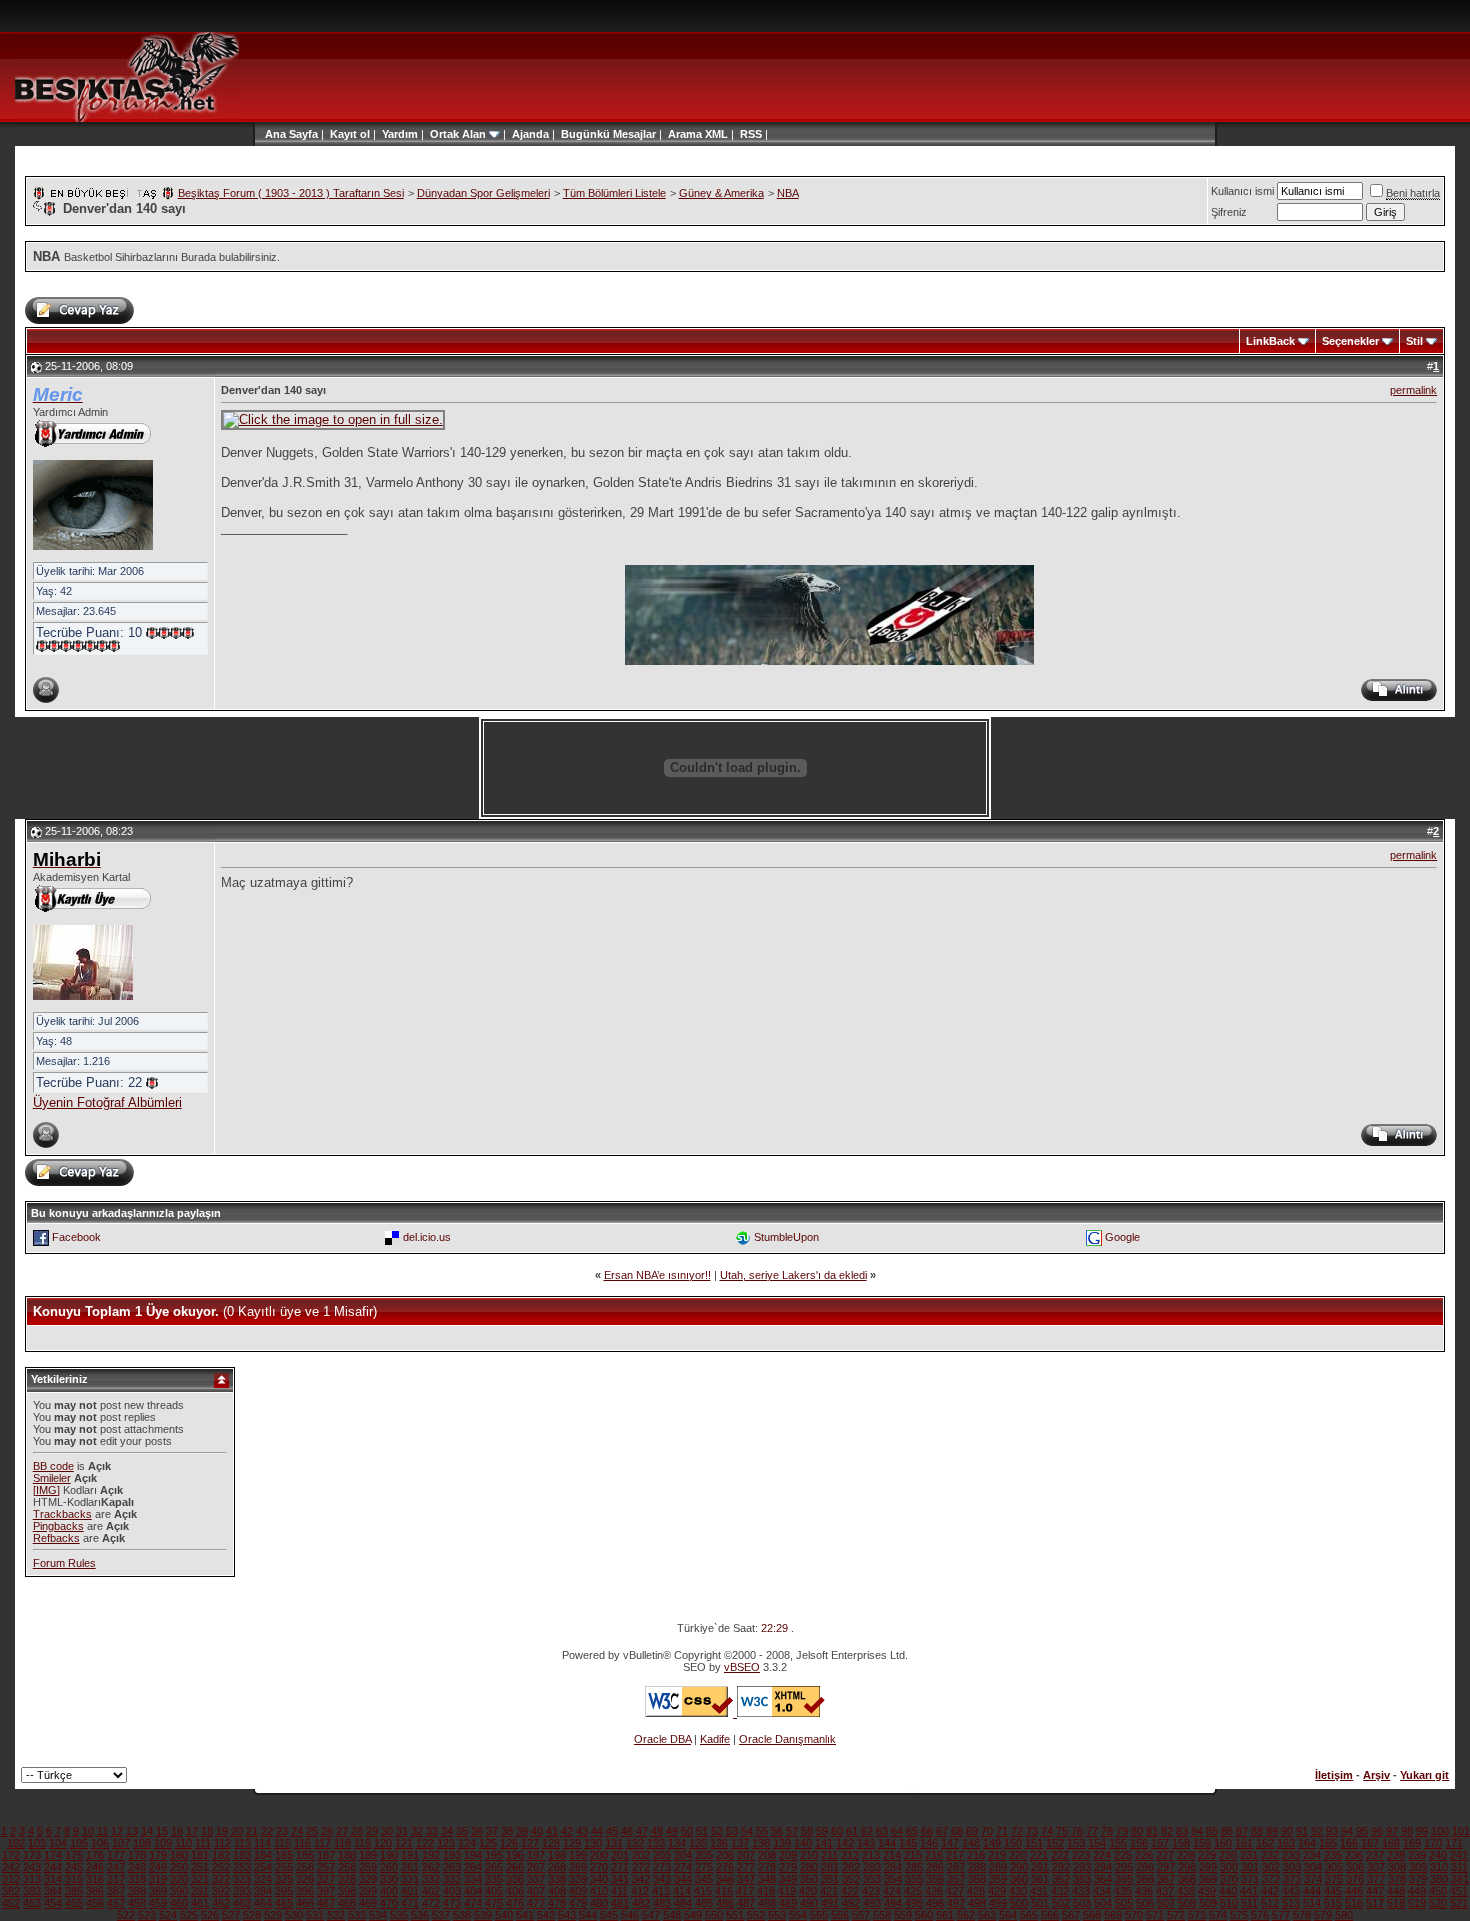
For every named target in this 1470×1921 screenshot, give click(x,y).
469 (368, 1903)
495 (914, 1903)
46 (627, 1831)
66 (927, 1831)
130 (593, 1843)
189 (368, 1855)
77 (1092, 1831)
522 (126, 1915)
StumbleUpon (786, 1236)
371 (1250, 1879)
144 (887, 1843)
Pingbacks (58, 1526)
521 (1459, 1903)
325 (284, 1879)
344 (683, 1879)
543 (567, 1915)
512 (1270, 1903)
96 (1377, 1831)
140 (803, 1843)
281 (830, 1867)
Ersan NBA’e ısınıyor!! (657, 1275)
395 (284, 1891)
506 (1145, 1903)
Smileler (52, 1478)
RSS (751, 134)
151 (1034, 1843)
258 (347, 1867)
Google (1122, 1236)
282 (851, 1867)
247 (116, 1867)
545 (609, 1915)
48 (657, 1831)
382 (11, 1891)
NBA (788, 193)
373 (1292, 1879)
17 (192, 1831)
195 (494, 1855)
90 (1287, 1831)
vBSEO (742, 1667)
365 (1124, 1879)
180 (179, 1855)
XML (716, 134)
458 (137, 1903)
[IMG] (46, 1490)
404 (473, 1891)
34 (447, 1831)
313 (32, 1879)
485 (704, 1903)
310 (1439, 1867)
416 (724, 1891)
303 (1292, 1867)
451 (1459, 1891)
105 (79, 1843)
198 (557, 1855)
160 (1223, 1843)
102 (16, 1843)
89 (1272, 1831)
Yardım (400, 134)
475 (494, 1903)
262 (431, 1867)
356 (935, 1879)
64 (897, 1831)
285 (914, 1867)
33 (432, 1831)
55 (762, 1831)
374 (1313, 1879)
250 (179, 1867)
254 (263, 1867)
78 (1107, 1831)
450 (1438, 1891)
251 (200, 1867)
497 (956, 1903)
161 (1244, 1843)
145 (908, 1843)
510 (1229, 1903)
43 (582, 1831)
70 (987, 1831)
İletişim (1334, 1775)
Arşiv (1376, 1775)
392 (221, 1891)
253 (242, 1867)
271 (620, 1867)
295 (1124, 1867)
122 (425, 1843)
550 (714, 1915)
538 (462, 1915)
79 (1122, 1831)
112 (222, 1843)
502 (1061, 1903)
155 (1118, 1843)
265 (494, 1867)
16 (177, 1831)
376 (1355, 1879)
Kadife (715, 1739)
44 (597, 1831)
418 (766, 1891)
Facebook (76, 1236)
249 (158, 1867)
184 (263, 1855)
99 (1422, 1831)
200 (599, 1855)
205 (704, 1855)
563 (987, 1915)
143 (866, 1843)
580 (1344, 1915)
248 (137, 1867)
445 (1333, 1891)
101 (1461, 1831)
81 (1152, 1831)
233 (1291, 1855)
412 (640, 1891)
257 (326, 1867)
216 (934, 1855)
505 (1124, 1903)
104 (58, 1843)
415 (703, 1891)
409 (578, 1891)
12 (117, 1831)
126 (509, 1843)
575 (1239, 1915)
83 (1182, 1831)
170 (1433, 1843)
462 (221, 1903)
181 (200, 1855)
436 (1144, 1891)
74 (1047, 1831)
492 (851, 1903)
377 (1376, 1879)
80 (1137, 1831)
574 (1218, 1915)
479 (578, 1903)
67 (942, 1831)
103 (37, 1843)
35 (462, 1831)
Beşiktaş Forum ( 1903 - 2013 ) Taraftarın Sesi (291, 193)
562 (966, 1915)
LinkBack (1270, 341)
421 (829, 1891)
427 (955, 1891)
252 (221, 1867)
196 (515, 1855)
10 (88, 1831)
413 (661, 1891)
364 (1103, 1879)
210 (809, 1855)
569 (1113, 1915)
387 (116, 1891)
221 (1039, 1855)
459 (158, 1903)
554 (798, 1915)
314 (53, 1879)
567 (1071, 1915)
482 (641, 1903)
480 (599, 1903)
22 (267, 1831)
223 (1081, 1855)
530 (294, 1915)
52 (717, 1831)
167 (1370, 1843)
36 (477, 1831)
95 (1362, 1831)
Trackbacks (62, 1514)
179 (158, 1855)
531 (315, 1915)
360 (1019, 1879)
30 (387, 1831)
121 (404, 1843)
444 (1312, 1891)
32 (417, 1831)
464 (263, 1903)
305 (1334, 1867)
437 (1165, 1891)
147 (950, 1843)
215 (913, 1855)
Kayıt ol (350, 134)
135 (698, 1843)
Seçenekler (1350, 341)
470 (389, 1903)
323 (242, 1879)
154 (1097, 1843)
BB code (53, 1466)
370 (1229, 1879)
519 (1417, 1903)
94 (1347, 1831)
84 (1197, 1831)
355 (914, 1879)
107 (121, 1843)
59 (822, 1831)
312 (11, 1879)
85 (1212, 1831)
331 (410, 1879)
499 (998, 1903)
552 (756, 1915)
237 (1375, 1855)
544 (588, 1915)
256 (305, 1867)
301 (1250, 1867)
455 (74, 1903)
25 (312, 1831)
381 (1460, 1879)
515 (1333, 1903)
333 (452, 1879)
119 (362, 1843)
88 (1257, 1831)
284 (893, 1867)
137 (740, 1843)
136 (719, 1843)
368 (1187, 1879)
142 (845, 1843)
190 (389, 1855)
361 (1040, 1879)
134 (677, 1843)
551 (735, 1915)
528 (252, 1915)
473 (452, 1903)
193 (452, 1855)
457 (116, 1903)
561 (945, 1915)
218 (976, 1855)
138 (761, 1843)
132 (635, 1843)
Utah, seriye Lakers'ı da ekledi (793, 1275)
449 (1417, 1891)
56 (777, 1831)
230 (1228, 1855)
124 (467, 1843)
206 (725, 1855)
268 (557, 1867)
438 (1186, 1891)
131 (614, 1843)
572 (1176, 1915)
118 (342, 1843)
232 (1270, 1855)
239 (1417, 1855)
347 (746, 1879)
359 (998, 1879)
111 (203, 1843)
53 (732, 1831)
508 (1187, 1903)
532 (336, 1915)
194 (473, 1855)
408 (557, 1891)
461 (200, 1903)
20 (237, 1831)
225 (1123, 1855)
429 (997, 1891)
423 (871, 1891)
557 (861, 1915)
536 (420, 1915)
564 (1008, 1915)
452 (11, 1903)
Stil (1414, 341)
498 (977, 1903)
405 (494, 1891)
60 (837, 1831)
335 (494, 1879)
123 (446, 1843)
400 (389, 1891)
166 (1349, 1843)
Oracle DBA (662, 1739)
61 (852, 1831)
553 (777, 1915)
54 (747, 1831)
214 (892, 1855)
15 (162, 1831)
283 (872, 1867)
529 (273, 1915)
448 (1396, 1891)
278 (767, 1867)
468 (347, 1903)
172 (11, 1855)
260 (389, 1867)
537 (441, 1915)
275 (704, 1867)
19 (222, 1831)
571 (1155, 1915)
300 (1229, 1867)
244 (53, 1867)
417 (745, 1891)
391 (200, 1891)
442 (1270, 1891)
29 (372, 1831)
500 (1019, 1903)
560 (924, 1915)
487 (746, 1903)
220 (1018, 1855)
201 (620, 1855)
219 (997, 1855)
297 (1166, 1867)
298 (1187, 1867)
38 (507, 1831)
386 (95, 1891)
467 (326, 1903)
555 (819, 1915)
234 (1312, 1855)
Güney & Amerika (721, 193)
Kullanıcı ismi (1242, 191)
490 (809, 1903)
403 (452, 1891)
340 (599, 1879)
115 (282, 1843)
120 (383, 1843)
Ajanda (530, 134)
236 (1354, 1855)
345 (704, 1879)
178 (137, 1855)
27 (342, 1831)
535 (399, 1915)
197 (536, 1855)
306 (1355, 1867)
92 (1317, 1831)
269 (578, 1867)
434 (1102, 1891)
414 (682, 1891)
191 (410, 1855)
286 (935, 1867)
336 (515, 1879)
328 (347, 1879)
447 (1375, 1891)
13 (132, 1831)
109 (163, 1843)
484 (683, 1903)
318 (137, 1879)
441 (1249, 1891)
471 (410, 1903)
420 (808, 1891)
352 (851, 1879)
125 (488, 1843)
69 (972, 1831)
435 (1123, 1891)
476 (515, 1903)
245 (74, 1867)
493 (872, 1903)
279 (788, 1867)
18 (207, 1831)
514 (1312, 1903)
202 (641, 1855)
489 (788, 1903)
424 (892, 1891)
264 (473, 1867)
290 (1019, 1867)
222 (1060, 1855)
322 (221, 1879)
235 (1333, 1855)
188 (347, 1855)
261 (410, 1867)
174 (53, 1855)
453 (32, 1903)
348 (767, 1879)
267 (536, 1867)
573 (1197, 1915)
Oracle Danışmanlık (787, 1739)
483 (662, 1903)
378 (1397, 1879)
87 (1242, 1831)
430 (1018, 1891)
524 (168, 1915)
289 (998, 1867)
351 (830, 1879)
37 (492, 1831)
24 (297, 1831)
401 (410, 1891)
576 (1260, 1915)
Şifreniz (1229, 212)
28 (357, 1831)
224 (1102, 1855)
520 (1438, 1903)
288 (977, 1867)
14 (147, 1831)
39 (522, 1831)
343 (662, 1879)
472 (431, 1903)
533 (357, 1915)
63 (882, 1831)
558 (882, 1915)
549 (693, 1915)
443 (1291, 1891)
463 (242, 1903)
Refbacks (56, 1538)
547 (651, 1915)
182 (221, 1855)
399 (368, 1891)
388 (137, 1891)
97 (1392, 1831)
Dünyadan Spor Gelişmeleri (483, 193)
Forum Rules (64, 1563)
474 (473, 1903)
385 (74, 1891)
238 (1396, 1855)
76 (1077, 1831)
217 (955, 1855)
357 (956, 1879)
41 (552, 1831)
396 (305, 1891)
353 (872, 1879)
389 (158, 1891)
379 (1418, 1879)
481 (620, 1903)
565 (1029, 1915)
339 (578, 1879)
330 (389, 1879)
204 (683, 1855)
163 (1286, 1843)
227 (1165, 1855)
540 (504, 1915)
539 (483, 1915)
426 (934, 1891)
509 (1208, 1903)
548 (672, 1915)
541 (525, 1915)
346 (725, 1879)
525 (189, 1915)
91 (1302, 1831)
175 (74, 1855)
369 (1208, 1879)
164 (1307, 1843)
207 (746, 1855)
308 (1397, 1867)
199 (578, 1855)
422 (850, 1891)
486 (725, 1903)
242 (11, 1867)
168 (1391, 1843)
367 (1166, 1879)
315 (74, 1879)
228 (1186, 1855)
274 (683, 1867)
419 (787, 1891)
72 (1017, 1831)
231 (1249, 1855)
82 (1167, 1831)
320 (179, 1879)
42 (567, 1831)
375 (1334, 1879)
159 (1202, 1843)
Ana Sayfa (291, 134)
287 (956, 1867)
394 (263, 1891)
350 (809, 1879)
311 (1459, 1867)
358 (977, 1879)
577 (1281, 1915)
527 (231, 1915)
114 (262, 1843)
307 (1376, 1867)
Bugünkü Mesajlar (608, 134)
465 (284, 1903)
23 (282, 1831)
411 (619, 1891)
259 (368, 1867)
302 (1271, 1867)
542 (546, 1915)
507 (1166, 1903)
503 (1082, 1903)
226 (1144, 1855)
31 (402, 1831)
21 (252, 1831)
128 (551, 1843)
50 (687, 1831)
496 (935, 1903)
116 (302, 1843)
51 (702, 1831)
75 (1062, 1831)
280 (809, 1867)
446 (1354, 1891)
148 (971, 1843)
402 (431, 1891)
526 (210, 1915)
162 (1265, 1843)
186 (305, 1855)
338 (557, 1879)
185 (284, 1855)
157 (1160, 1843)
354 (893, 1879)
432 (1060, 1891)
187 (326, 1855)
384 (53, 1891)
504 (1103, 1903)
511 (1249, 1903)
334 (473, 1879)
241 (1459, 1855)
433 (1081, 1891)
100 (1440, 1831)
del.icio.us (427, 1236)
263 (452, 1867)
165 (1328, 1843)
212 (850, 1855)
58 (807, 1831)
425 (913, 1891)
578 (1302, 1915)
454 (53, 1903)
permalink (1413, 390)
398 (347, 1891)
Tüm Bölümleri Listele (614, 193)
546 (630, 1915)
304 (1313, 1867)
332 (431, 1879)
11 (102, 1831)
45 (612, 1831)
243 (32, 1867)
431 (1039, 1891)
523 (147, 1915)
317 (116, 1879)
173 (32, 1855)
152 (1055, 1843)
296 (1145, 1867)
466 (305, 1903)
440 (1228, 1891)
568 (1092, 1915)
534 (378, 1915)
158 (1181, 1843)
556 (840, 1915)
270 (599, 1867)
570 (1134, 1915)
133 (656, 1843)
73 (1032, 1831)
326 (305, 1879)
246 (95, 1867)
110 (183, 1843)
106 (100, 1843)
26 (327, 1831)
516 (1354, 1903)
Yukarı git (1424, 1775)
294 (1103, 1867)
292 (1061, 1867)
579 (1323, 1915)
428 (976, 1891)
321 (200, 1879)
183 (242, 1855)
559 (903, 1915)
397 (326, 1891)
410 (599, 1891)
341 (620, 1879)
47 (642, 1831)
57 (792, 1831)
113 (242, 1843)
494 (893, 1903)
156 (1139, 1843)
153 (1076, 1843)
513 (1291, 1903)
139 (782, 1843)
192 (431, 1855)
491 (830, 1903)
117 (322, 1843)
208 (767, 1855)
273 (662, 1867)
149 (992, 1843)
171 (1454, 1843)
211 (829, 1855)
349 (788, 1879)
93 (1332, 1831)
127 (530, 1843)
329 (368, 1879)
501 (1040, 1903)
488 (767, 1903)
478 (557, 1903)
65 (912, 1831)
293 (1082, 1867)
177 (116, 1855)
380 (1439, 1879)
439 (1207, 1891)
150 (1013, 1843)
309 (1418, 1867)
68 (957, 1831)
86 (1227, 1831)
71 (1002, 1831)
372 (1271, 1879)
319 (158, 1879)
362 (1061, 1879)
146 (929, 1843)
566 (1050, 1915)
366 (1145, 1879)
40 (537, 1831)
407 (536, 1891)
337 (536, 1879)
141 (824, 1843)
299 (1208, 1867)
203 (662, 1855)
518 (1396, 1903)
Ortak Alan (458, 134)
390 (179, 1891)
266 (515, 1867)
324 (263, 1879)
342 (641, 1879)
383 (32, 1891)
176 (95, 1855)
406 (515, 1891)
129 (572, 1843)
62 (867, 1831)
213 (871, 1855)
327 (326, 1879)
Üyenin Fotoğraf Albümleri (107, 1102)
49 (672, 1831)
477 (536, 1903)
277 (746, 1867)
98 (1407, 1831)
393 (242, 1891)
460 (179, 1903)
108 (142, 1843)
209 (788, 1855)
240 (1438, 1855)
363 (1082, 1879)
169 (1412, 1843)
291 (1040, 1867)
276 (725, 1867)
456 (95, 1903)
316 (95, 1879)
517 (1375, 1903)
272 (641, 1867)
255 (284, 1867)
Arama (685, 134)
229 (1207, 1855)
